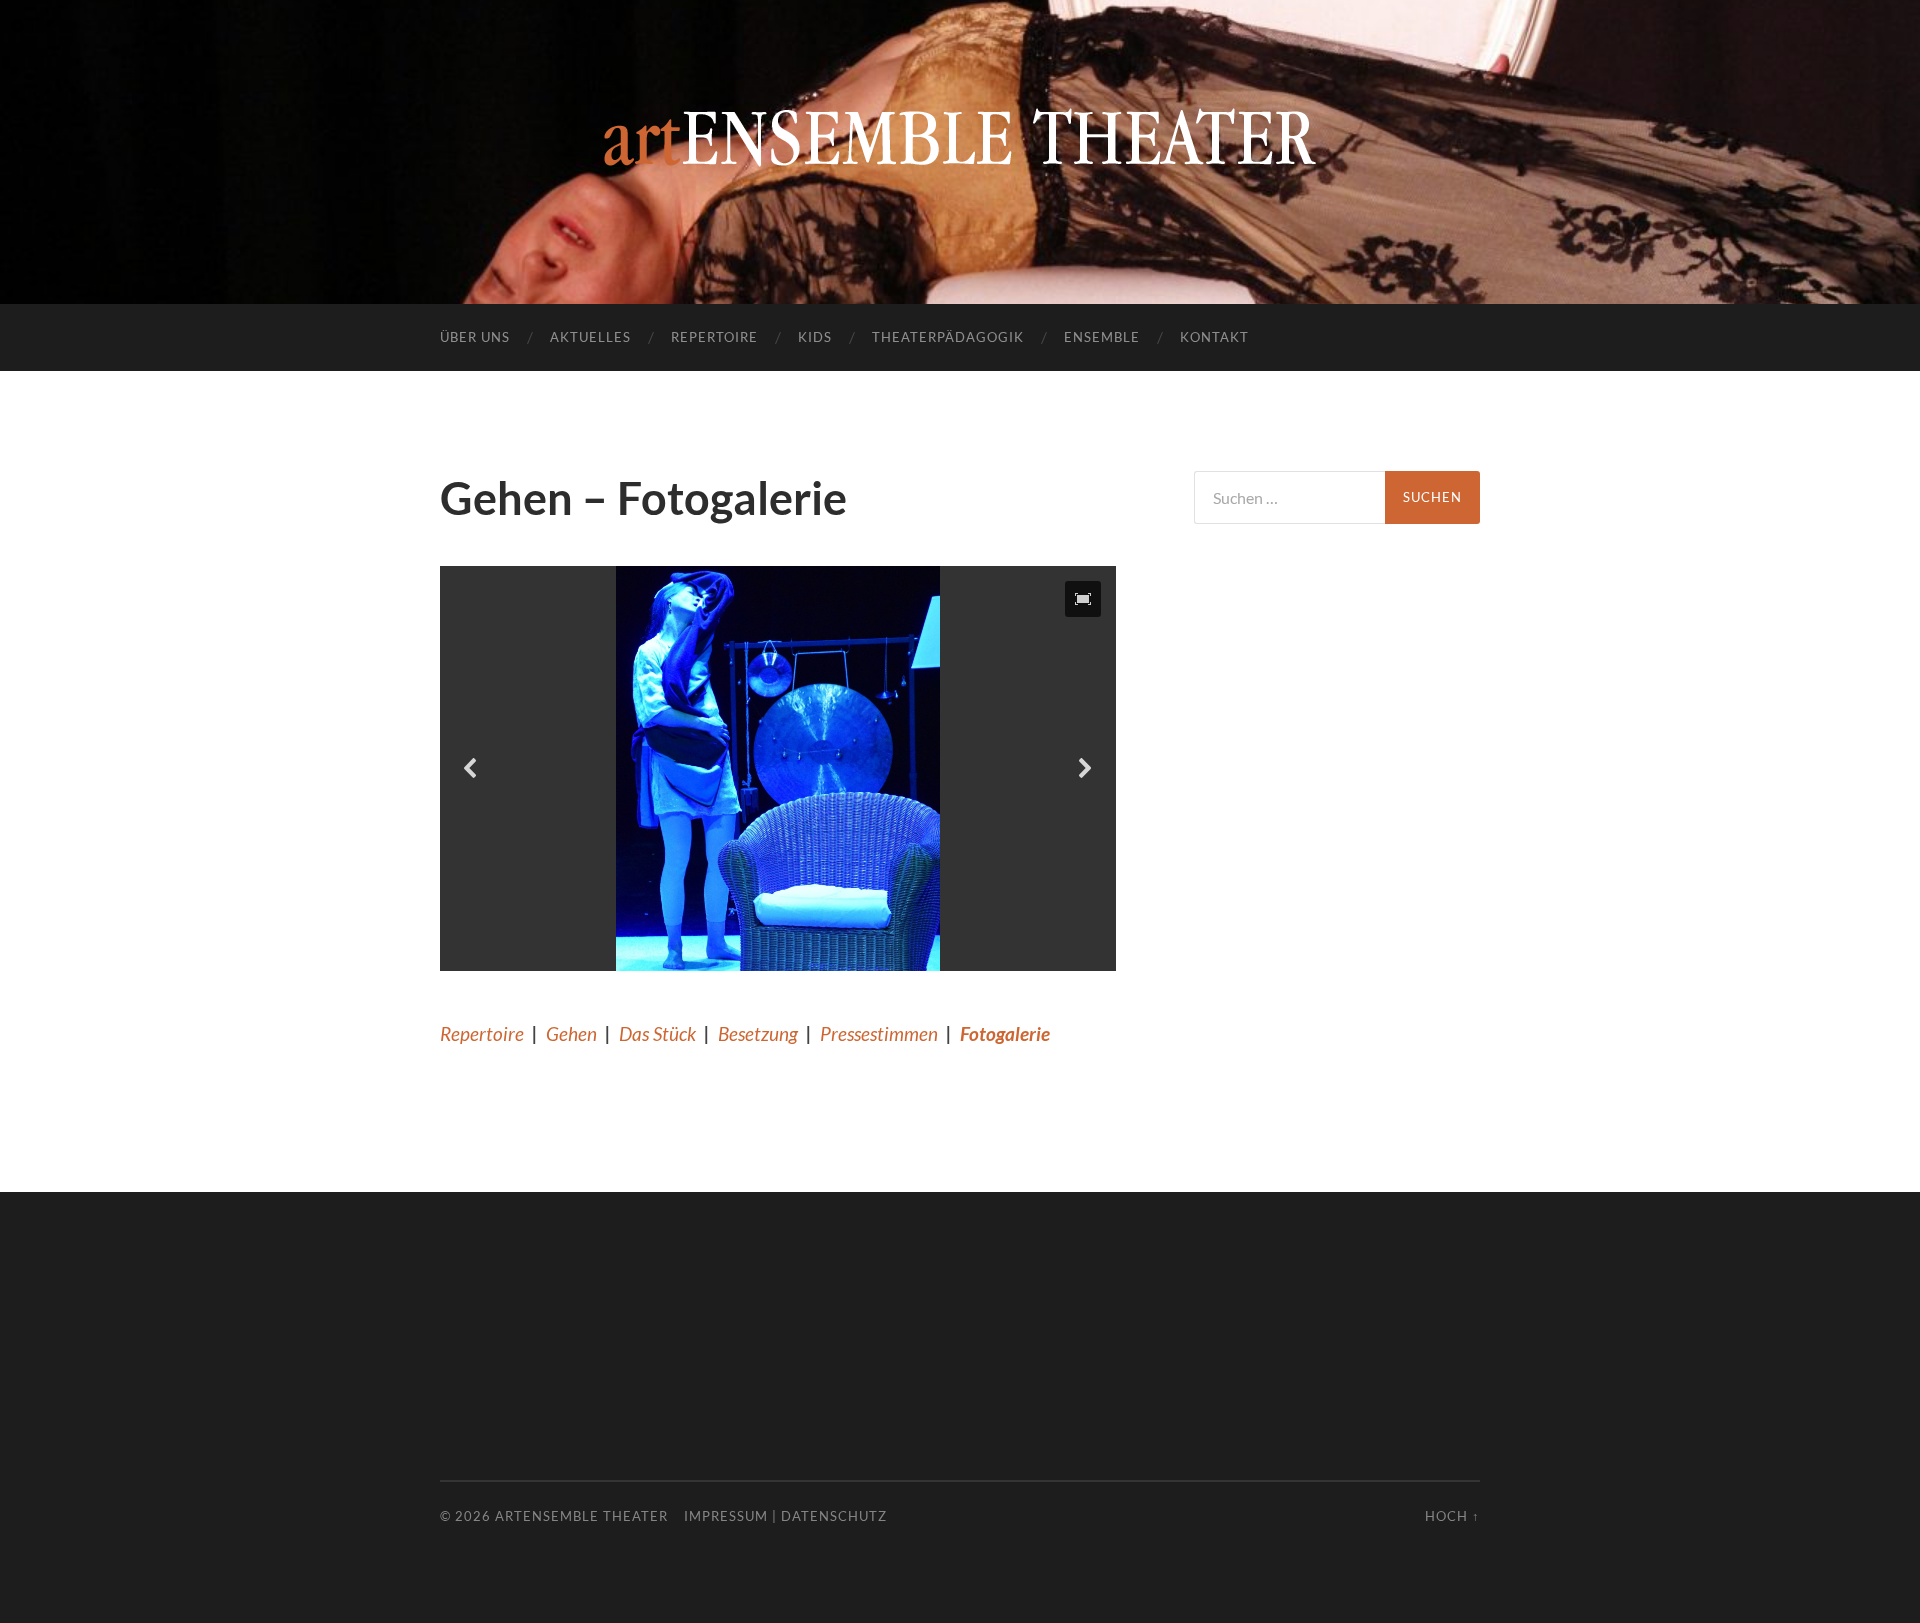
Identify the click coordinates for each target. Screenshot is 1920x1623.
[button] (1083, 599)
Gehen (571, 1033)
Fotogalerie (1005, 1033)
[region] (778, 769)
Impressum (726, 1516)
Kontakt (1214, 337)
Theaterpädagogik (948, 337)
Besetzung (758, 1033)
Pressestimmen (879, 1033)
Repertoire (714, 337)
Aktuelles (590, 337)
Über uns (475, 337)
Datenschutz (834, 1516)
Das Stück (657, 1033)
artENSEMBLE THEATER (581, 1516)
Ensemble (1102, 337)
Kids (815, 337)
